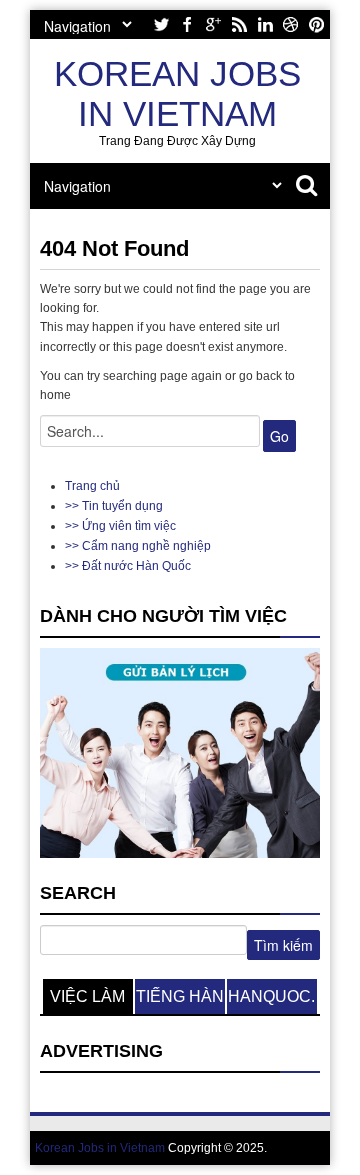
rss (239, 24)
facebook (187, 24)
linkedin (265, 24)
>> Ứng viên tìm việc (120, 526)
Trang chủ (92, 486)
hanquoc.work (271, 1001)
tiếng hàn (180, 996)
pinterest (317, 24)
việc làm (87, 996)
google (213, 24)
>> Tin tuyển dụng (114, 506)
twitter (161, 24)
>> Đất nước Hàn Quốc (128, 566)
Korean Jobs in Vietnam (177, 93)
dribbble (291, 24)
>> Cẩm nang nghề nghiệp (138, 546)
